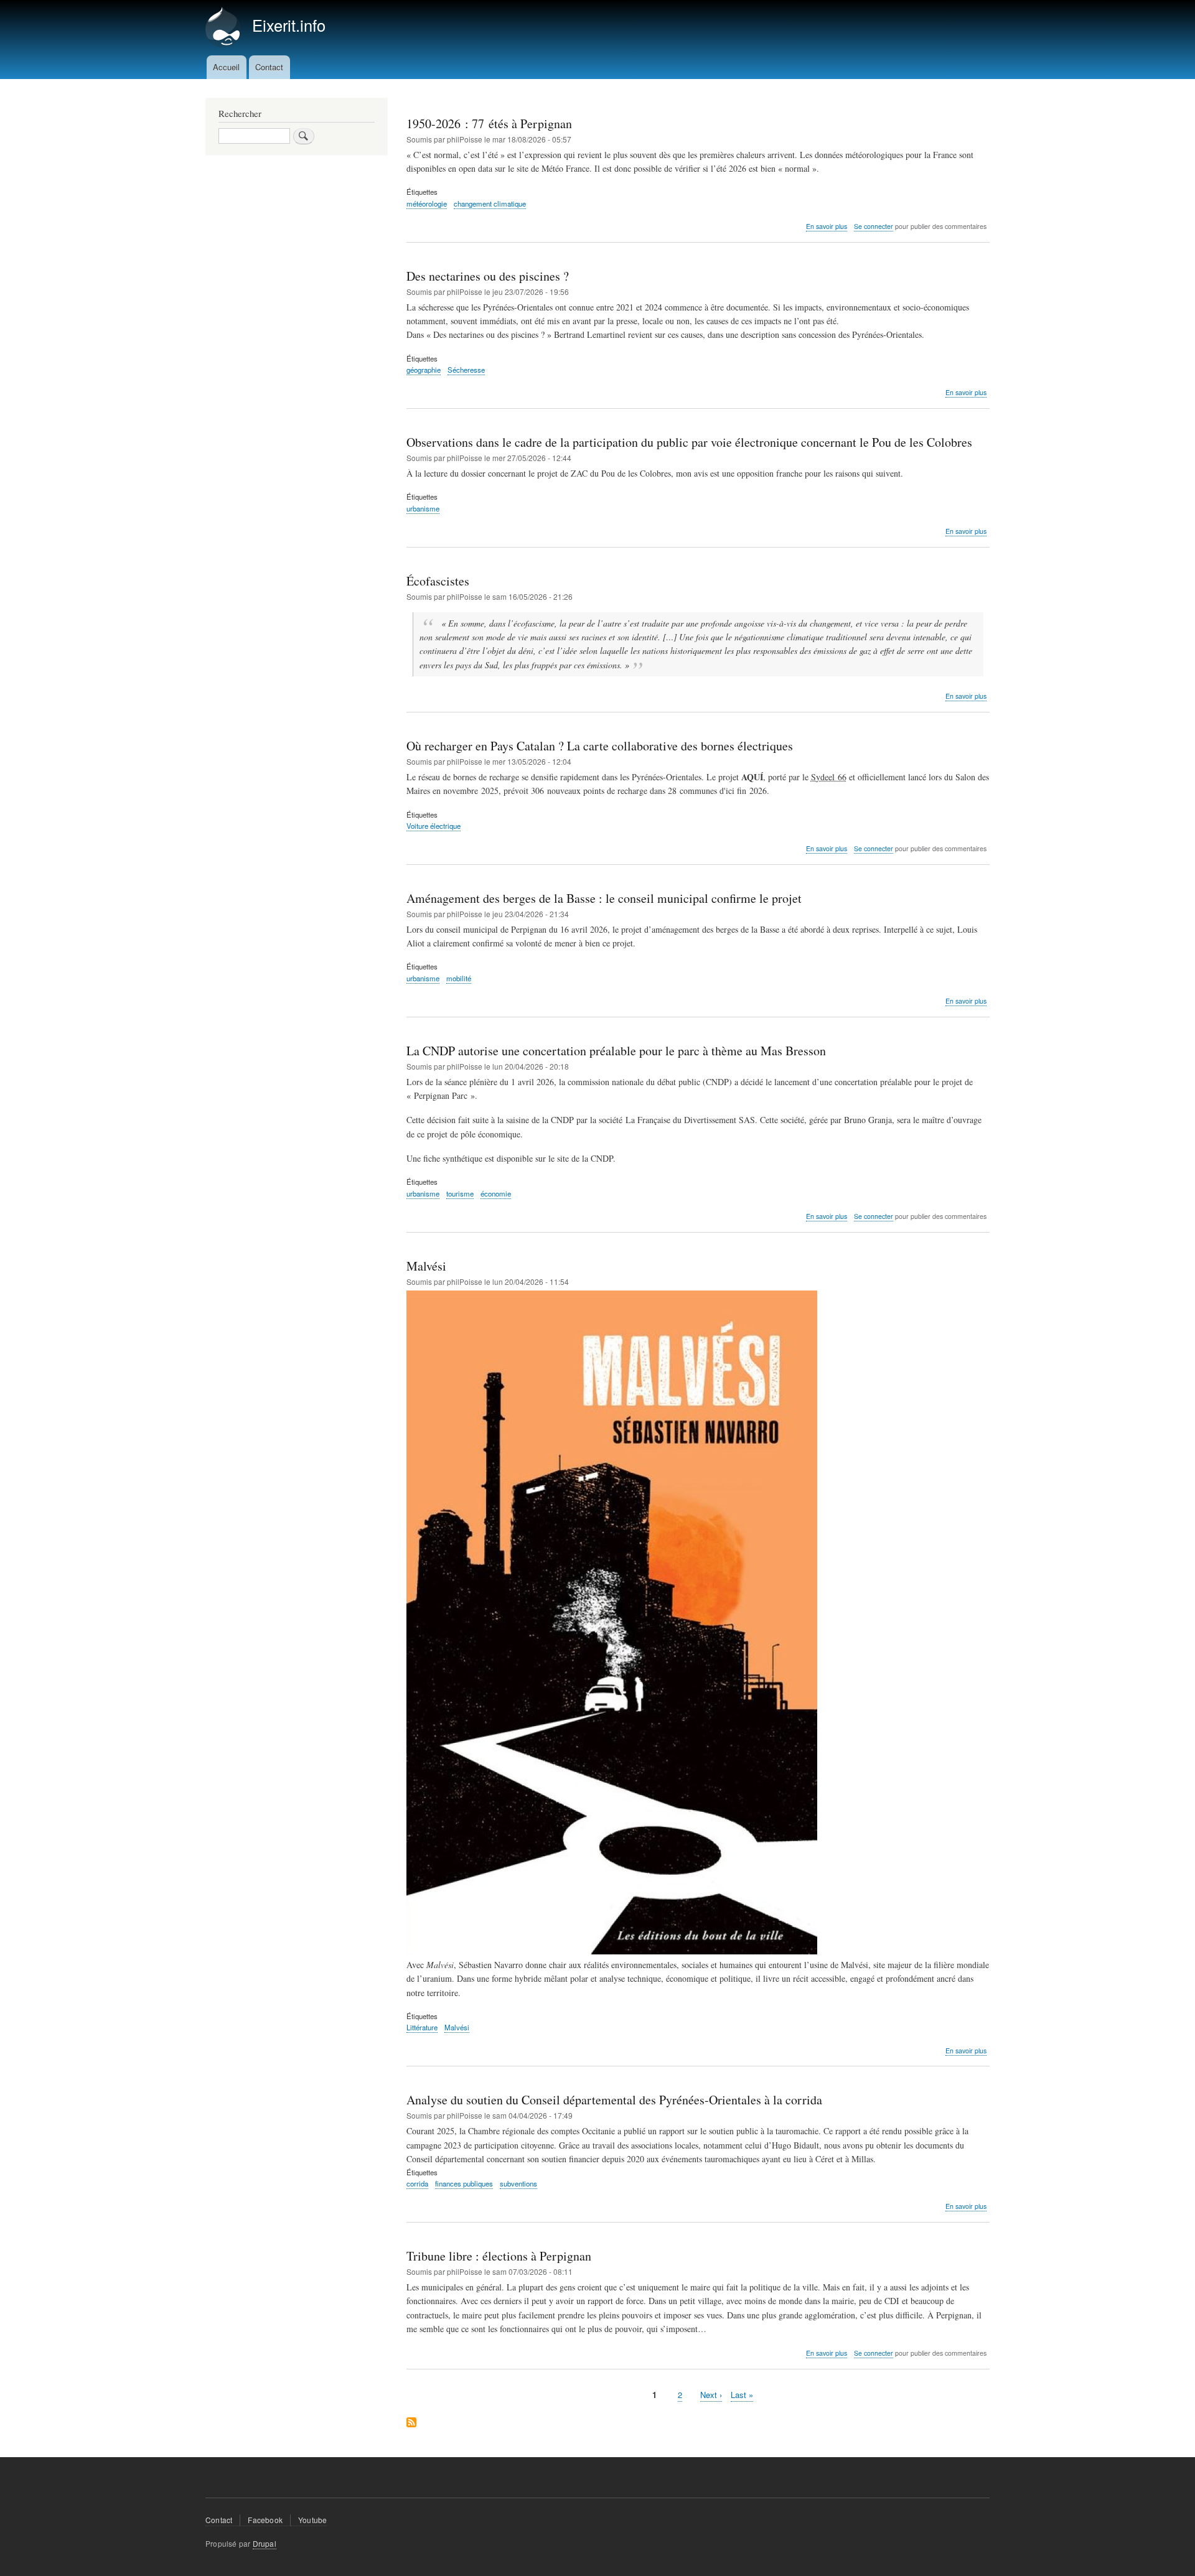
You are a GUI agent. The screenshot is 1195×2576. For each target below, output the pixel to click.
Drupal (265, 2543)
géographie (424, 370)
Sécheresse (466, 370)
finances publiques (464, 2183)
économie (496, 1193)
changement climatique (490, 203)
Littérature (422, 2027)
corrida (417, 2183)
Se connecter (874, 226)
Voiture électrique (433, 826)
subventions (518, 2183)
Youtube (312, 2520)
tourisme (460, 1193)
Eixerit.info (289, 25)
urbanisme (423, 508)
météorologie (427, 203)
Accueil (226, 67)
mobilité (459, 978)
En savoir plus (827, 226)
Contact (269, 67)
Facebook (265, 2520)
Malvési (457, 2027)
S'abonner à (411, 2423)
